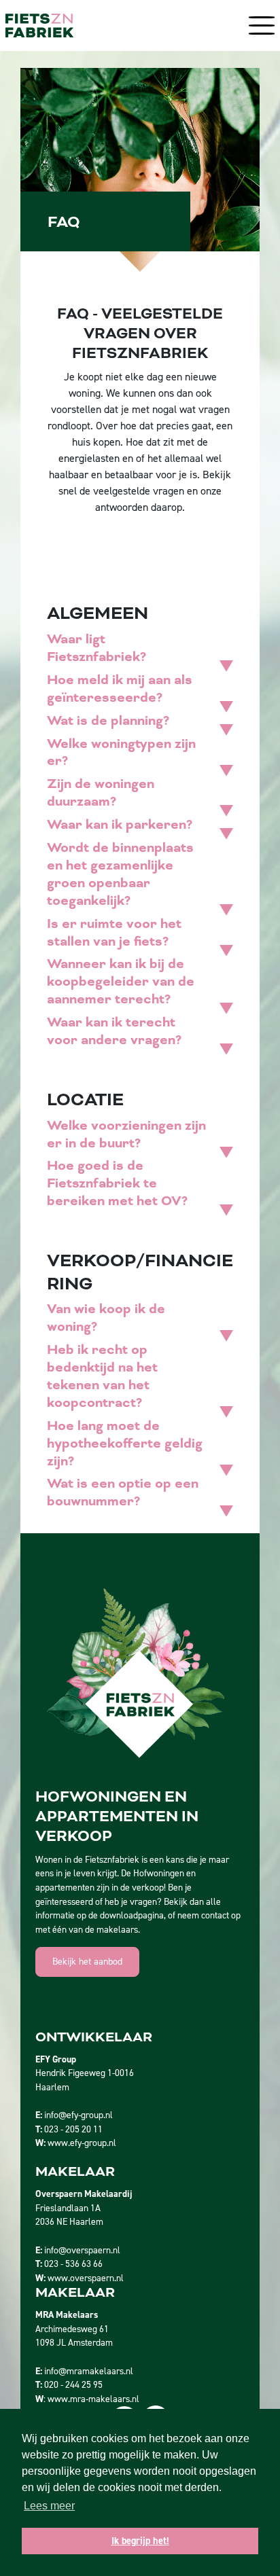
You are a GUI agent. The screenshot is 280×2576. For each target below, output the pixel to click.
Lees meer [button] (49, 2506)
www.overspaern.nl (86, 2278)
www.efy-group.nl (82, 2143)
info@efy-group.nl (78, 2115)
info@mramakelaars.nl (89, 2371)
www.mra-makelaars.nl (93, 2399)
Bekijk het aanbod (87, 1962)
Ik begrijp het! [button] (140, 2541)
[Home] (39, 25)
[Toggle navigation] (258, 25)
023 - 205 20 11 (73, 2129)
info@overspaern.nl (82, 2250)
